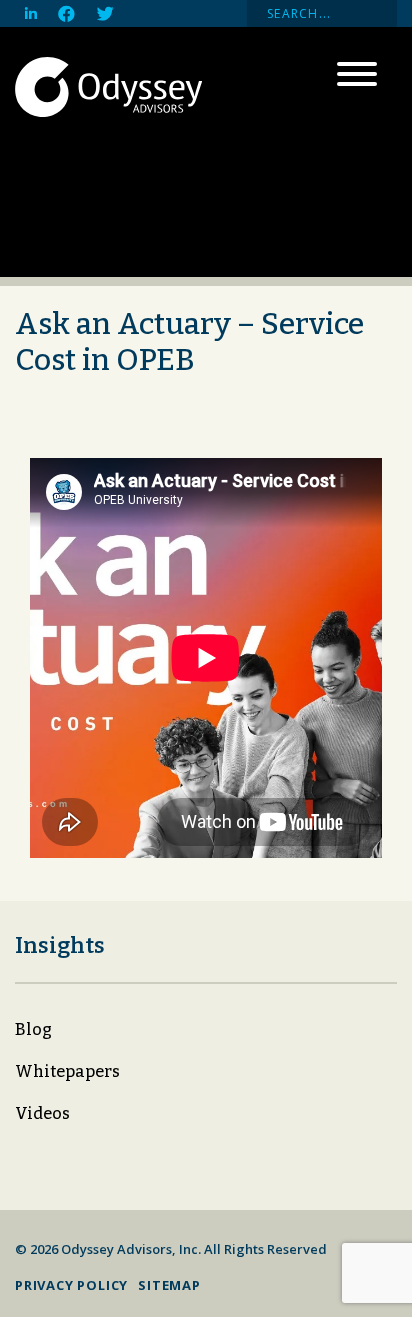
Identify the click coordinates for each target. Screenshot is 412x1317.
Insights (60, 945)
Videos (42, 1113)
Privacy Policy (71, 1285)
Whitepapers (67, 1071)
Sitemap (169, 1285)
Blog (33, 1029)
